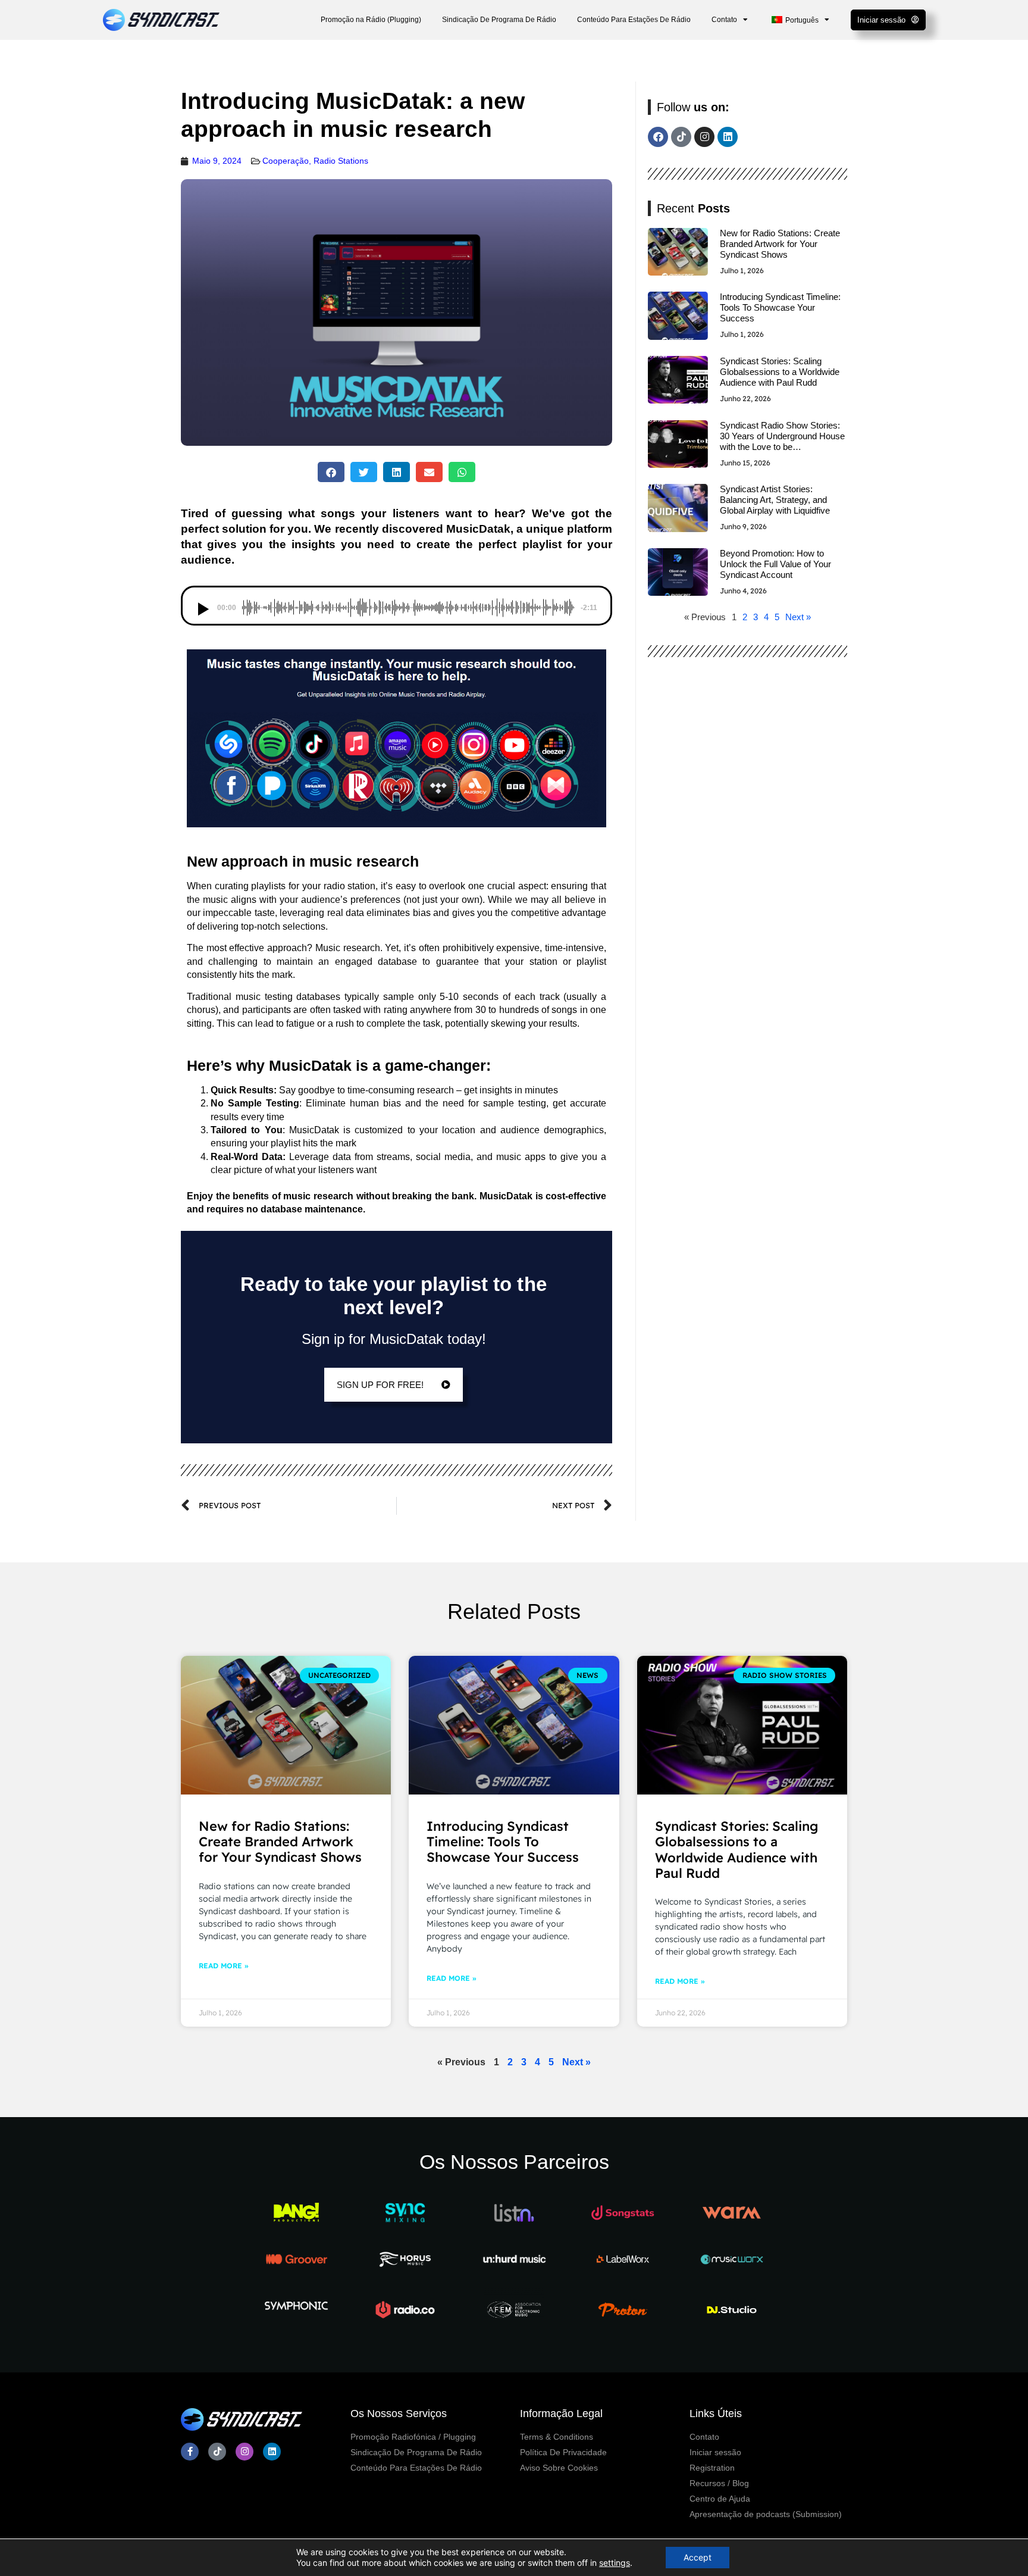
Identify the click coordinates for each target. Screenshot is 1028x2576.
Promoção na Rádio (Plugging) (371, 20)
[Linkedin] (728, 137)
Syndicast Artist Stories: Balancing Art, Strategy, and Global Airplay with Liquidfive (775, 500)
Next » (798, 617)
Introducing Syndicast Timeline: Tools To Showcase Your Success (780, 307)
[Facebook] (658, 137)
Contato (724, 20)
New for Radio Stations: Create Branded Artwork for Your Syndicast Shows (780, 244)
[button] (331, 472)
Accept (698, 2557)
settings (615, 2563)
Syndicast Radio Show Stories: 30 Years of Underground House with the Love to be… (782, 436)
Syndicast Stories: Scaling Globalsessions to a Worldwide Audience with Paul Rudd (780, 372)
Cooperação (286, 161)
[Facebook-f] (190, 2452)
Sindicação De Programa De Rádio (499, 20)
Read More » (223, 1966)
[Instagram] (704, 137)
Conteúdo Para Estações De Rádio (634, 20)
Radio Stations (341, 161)
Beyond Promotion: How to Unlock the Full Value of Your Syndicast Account (775, 564)
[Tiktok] (681, 137)
